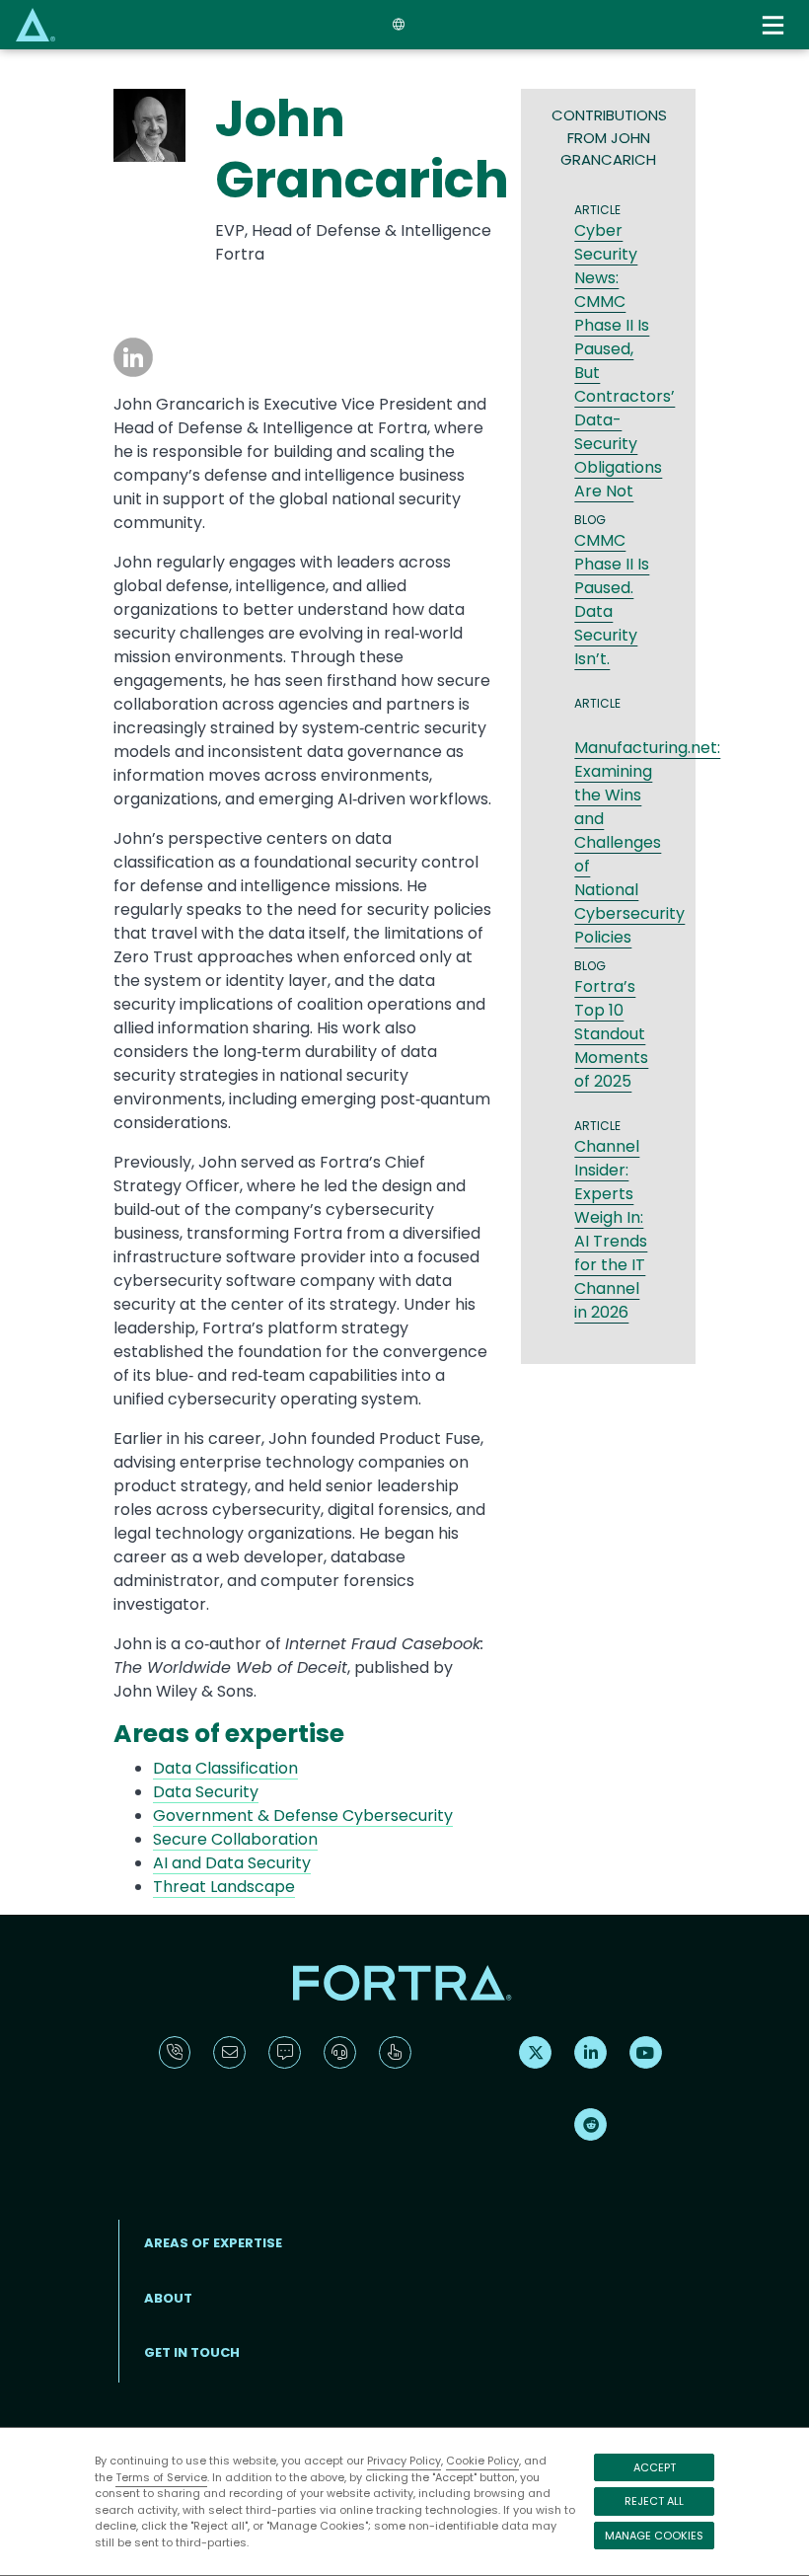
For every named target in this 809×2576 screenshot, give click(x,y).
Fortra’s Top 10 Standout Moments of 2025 (611, 1034)
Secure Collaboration (235, 1839)
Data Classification (225, 1768)
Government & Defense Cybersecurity (303, 1816)
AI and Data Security (232, 1863)
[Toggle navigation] (775, 25)
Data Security (206, 1792)
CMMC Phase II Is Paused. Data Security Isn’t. (612, 600)
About (168, 2298)
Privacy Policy (404, 2461)
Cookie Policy (482, 2461)
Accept (655, 2467)
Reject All (654, 2501)
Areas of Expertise (213, 2243)
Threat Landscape (224, 1887)
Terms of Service (161, 2477)
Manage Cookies (654, 2536)
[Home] (36, 24)
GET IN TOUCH (192, 2352)
